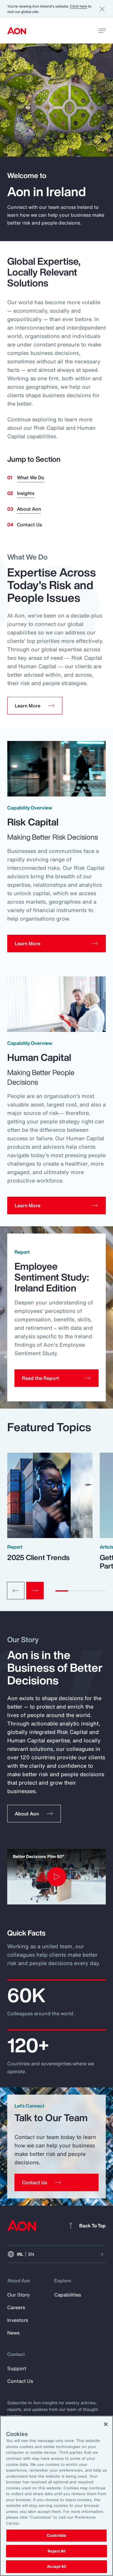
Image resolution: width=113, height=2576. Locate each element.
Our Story (19, 2295)
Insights (26, 493)
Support (17, 2368)
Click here (78, 6)
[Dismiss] (102, 9)
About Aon (29, 509)
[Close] (106, 2424)
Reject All (56, 2551)
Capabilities (68, 2295)
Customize (56, 2535)
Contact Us (29, 525)
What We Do (31, 477)
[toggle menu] (102, 30)
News (13, 2333)
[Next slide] (35, 1591)
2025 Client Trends (38, 1557)
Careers (16, 2307)
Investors (18, 2320)
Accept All (56, 2566)
